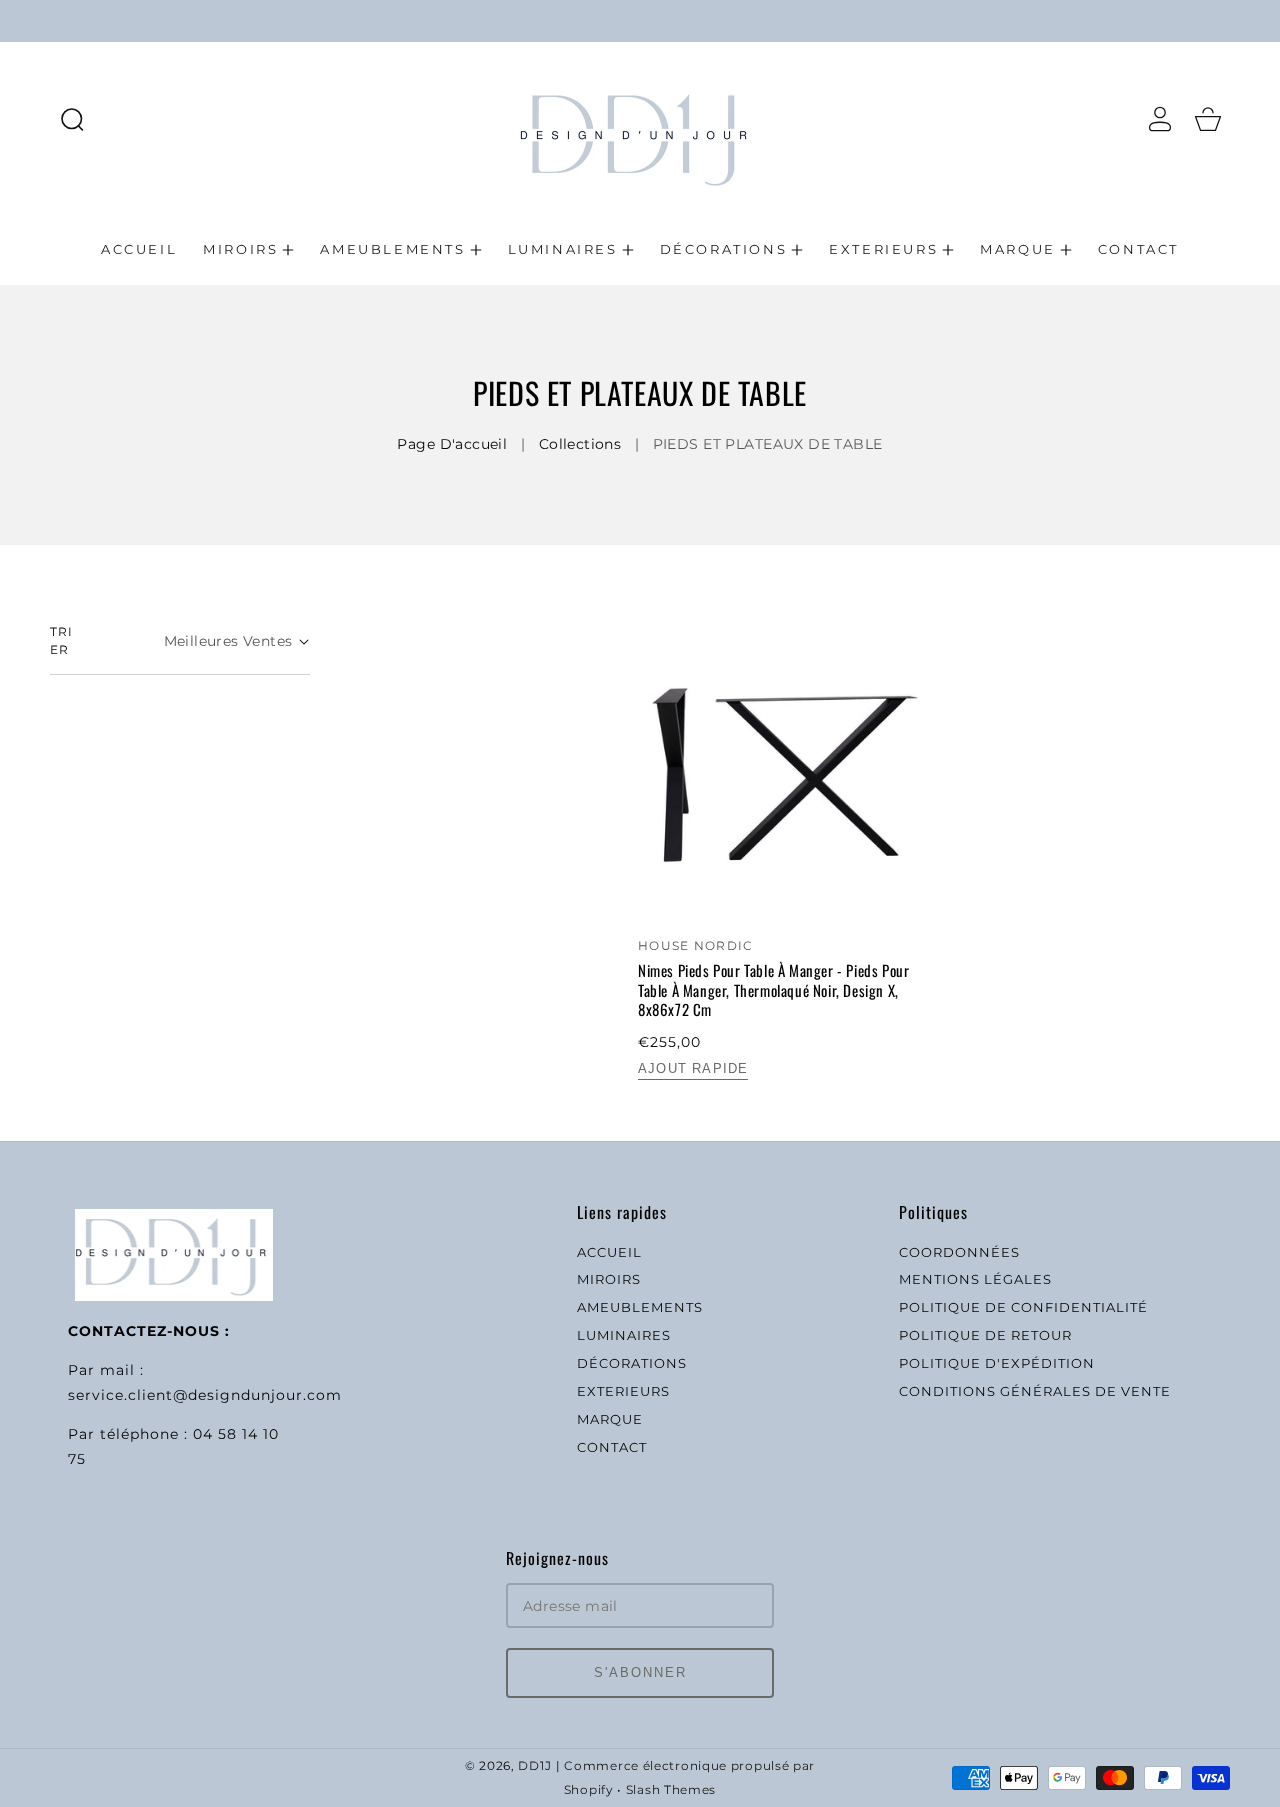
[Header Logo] (639, 118)
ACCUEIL (609, 1252)
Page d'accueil (452, 444)
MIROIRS (609, 1279)
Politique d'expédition (997, 1363)
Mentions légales (975, 1279)
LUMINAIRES (624, 1335)
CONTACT (612, 1447)
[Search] (72, 119)
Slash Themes (671, 1790)
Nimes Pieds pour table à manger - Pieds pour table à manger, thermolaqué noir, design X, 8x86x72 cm (773, 990)
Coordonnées (959, 1252)
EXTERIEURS (623, 1391)
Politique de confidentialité (1023, 1307)
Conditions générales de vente (1035, 1391)
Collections (580, 444)
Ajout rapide (693, 1068)
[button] (72, 119)
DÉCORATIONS (632, 1363)
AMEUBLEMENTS (640, 1307)
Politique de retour (985, 1335)
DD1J (534, 1766)
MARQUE (610, 1419)
